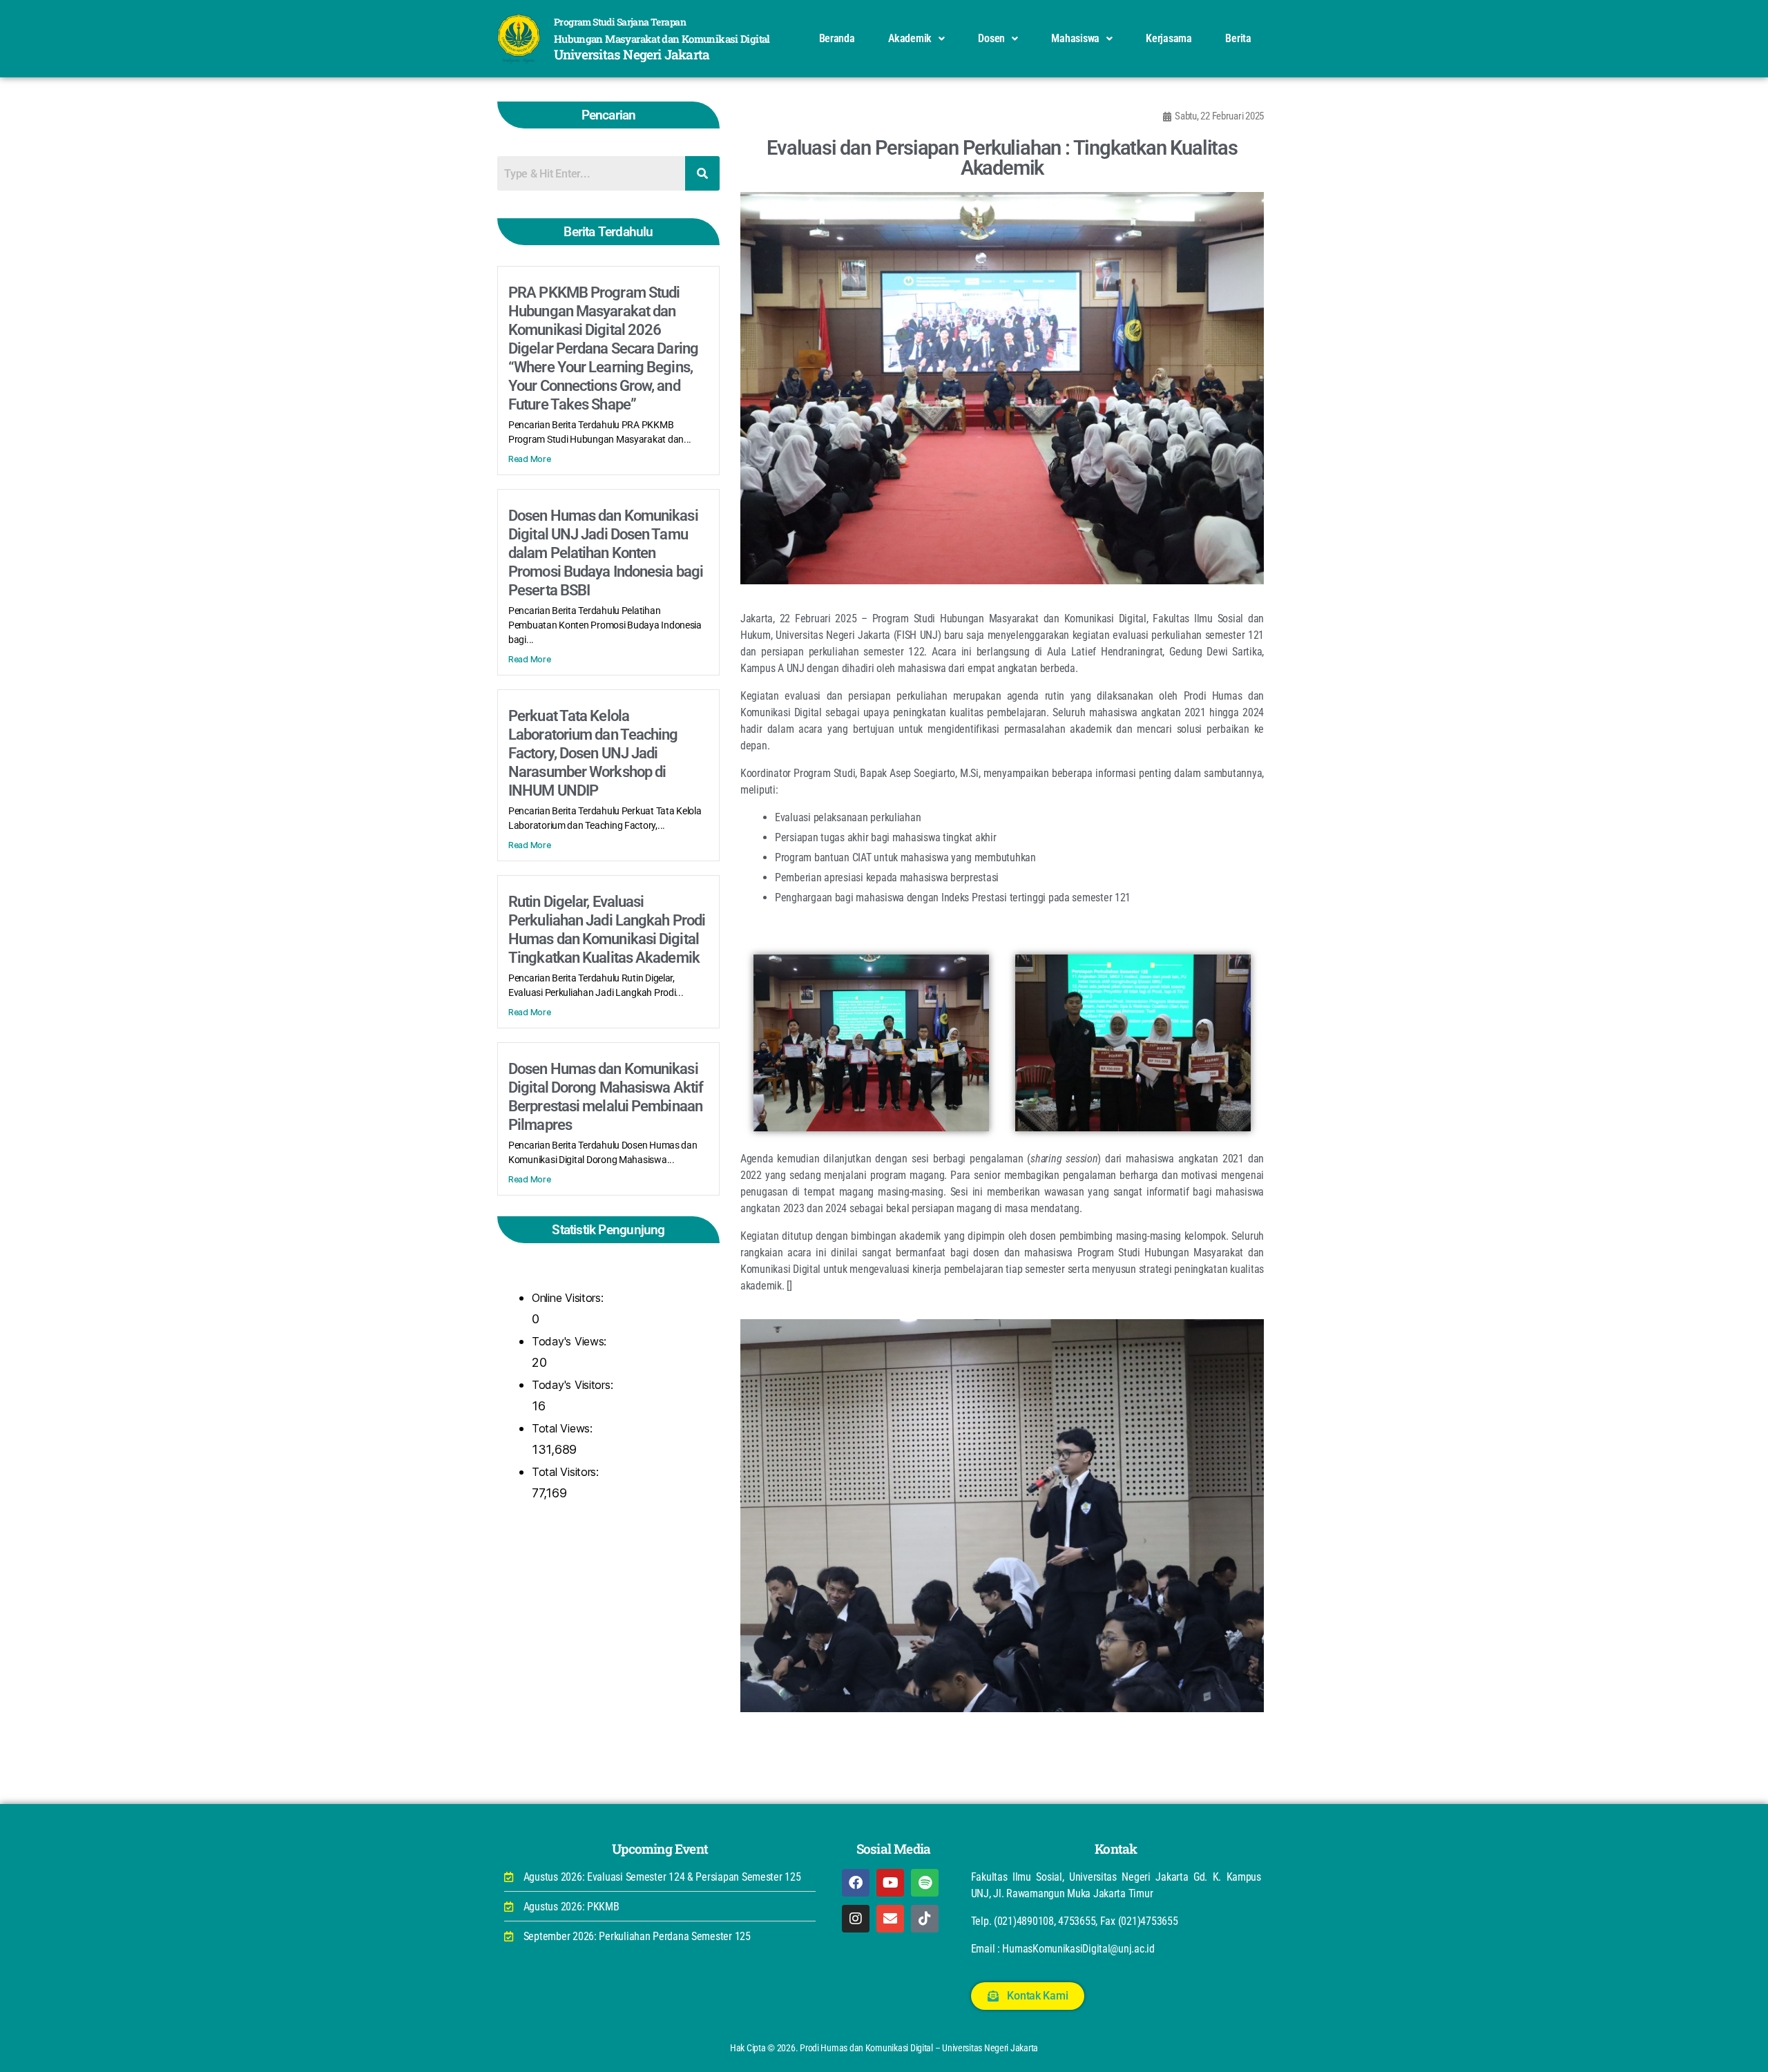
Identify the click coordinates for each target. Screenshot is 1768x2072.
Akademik (910, 38)
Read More (530, 459)
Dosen (991, 38)
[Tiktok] (925, 1919)
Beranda (837, 38)
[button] (916, 39)
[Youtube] (890, 1883)
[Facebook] (856, 1883)
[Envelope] (890, 1919)
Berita (1238, 38)
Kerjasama (1169, 38)
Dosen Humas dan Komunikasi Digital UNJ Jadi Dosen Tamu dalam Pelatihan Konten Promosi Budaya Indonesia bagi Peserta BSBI (606, 553)
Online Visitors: (569, 1298)
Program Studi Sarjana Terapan (620, 22)
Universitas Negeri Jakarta (632, 54)
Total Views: (564, 1428)
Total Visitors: (567, 1472)
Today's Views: (571, 1341)
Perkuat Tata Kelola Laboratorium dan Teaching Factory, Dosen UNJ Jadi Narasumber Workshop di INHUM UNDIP (593, 753)
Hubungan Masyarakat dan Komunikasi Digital (662, 39)
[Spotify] (925, 1883)
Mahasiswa (1075, 38)
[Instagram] (856, 1919)
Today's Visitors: (574, 1385)
